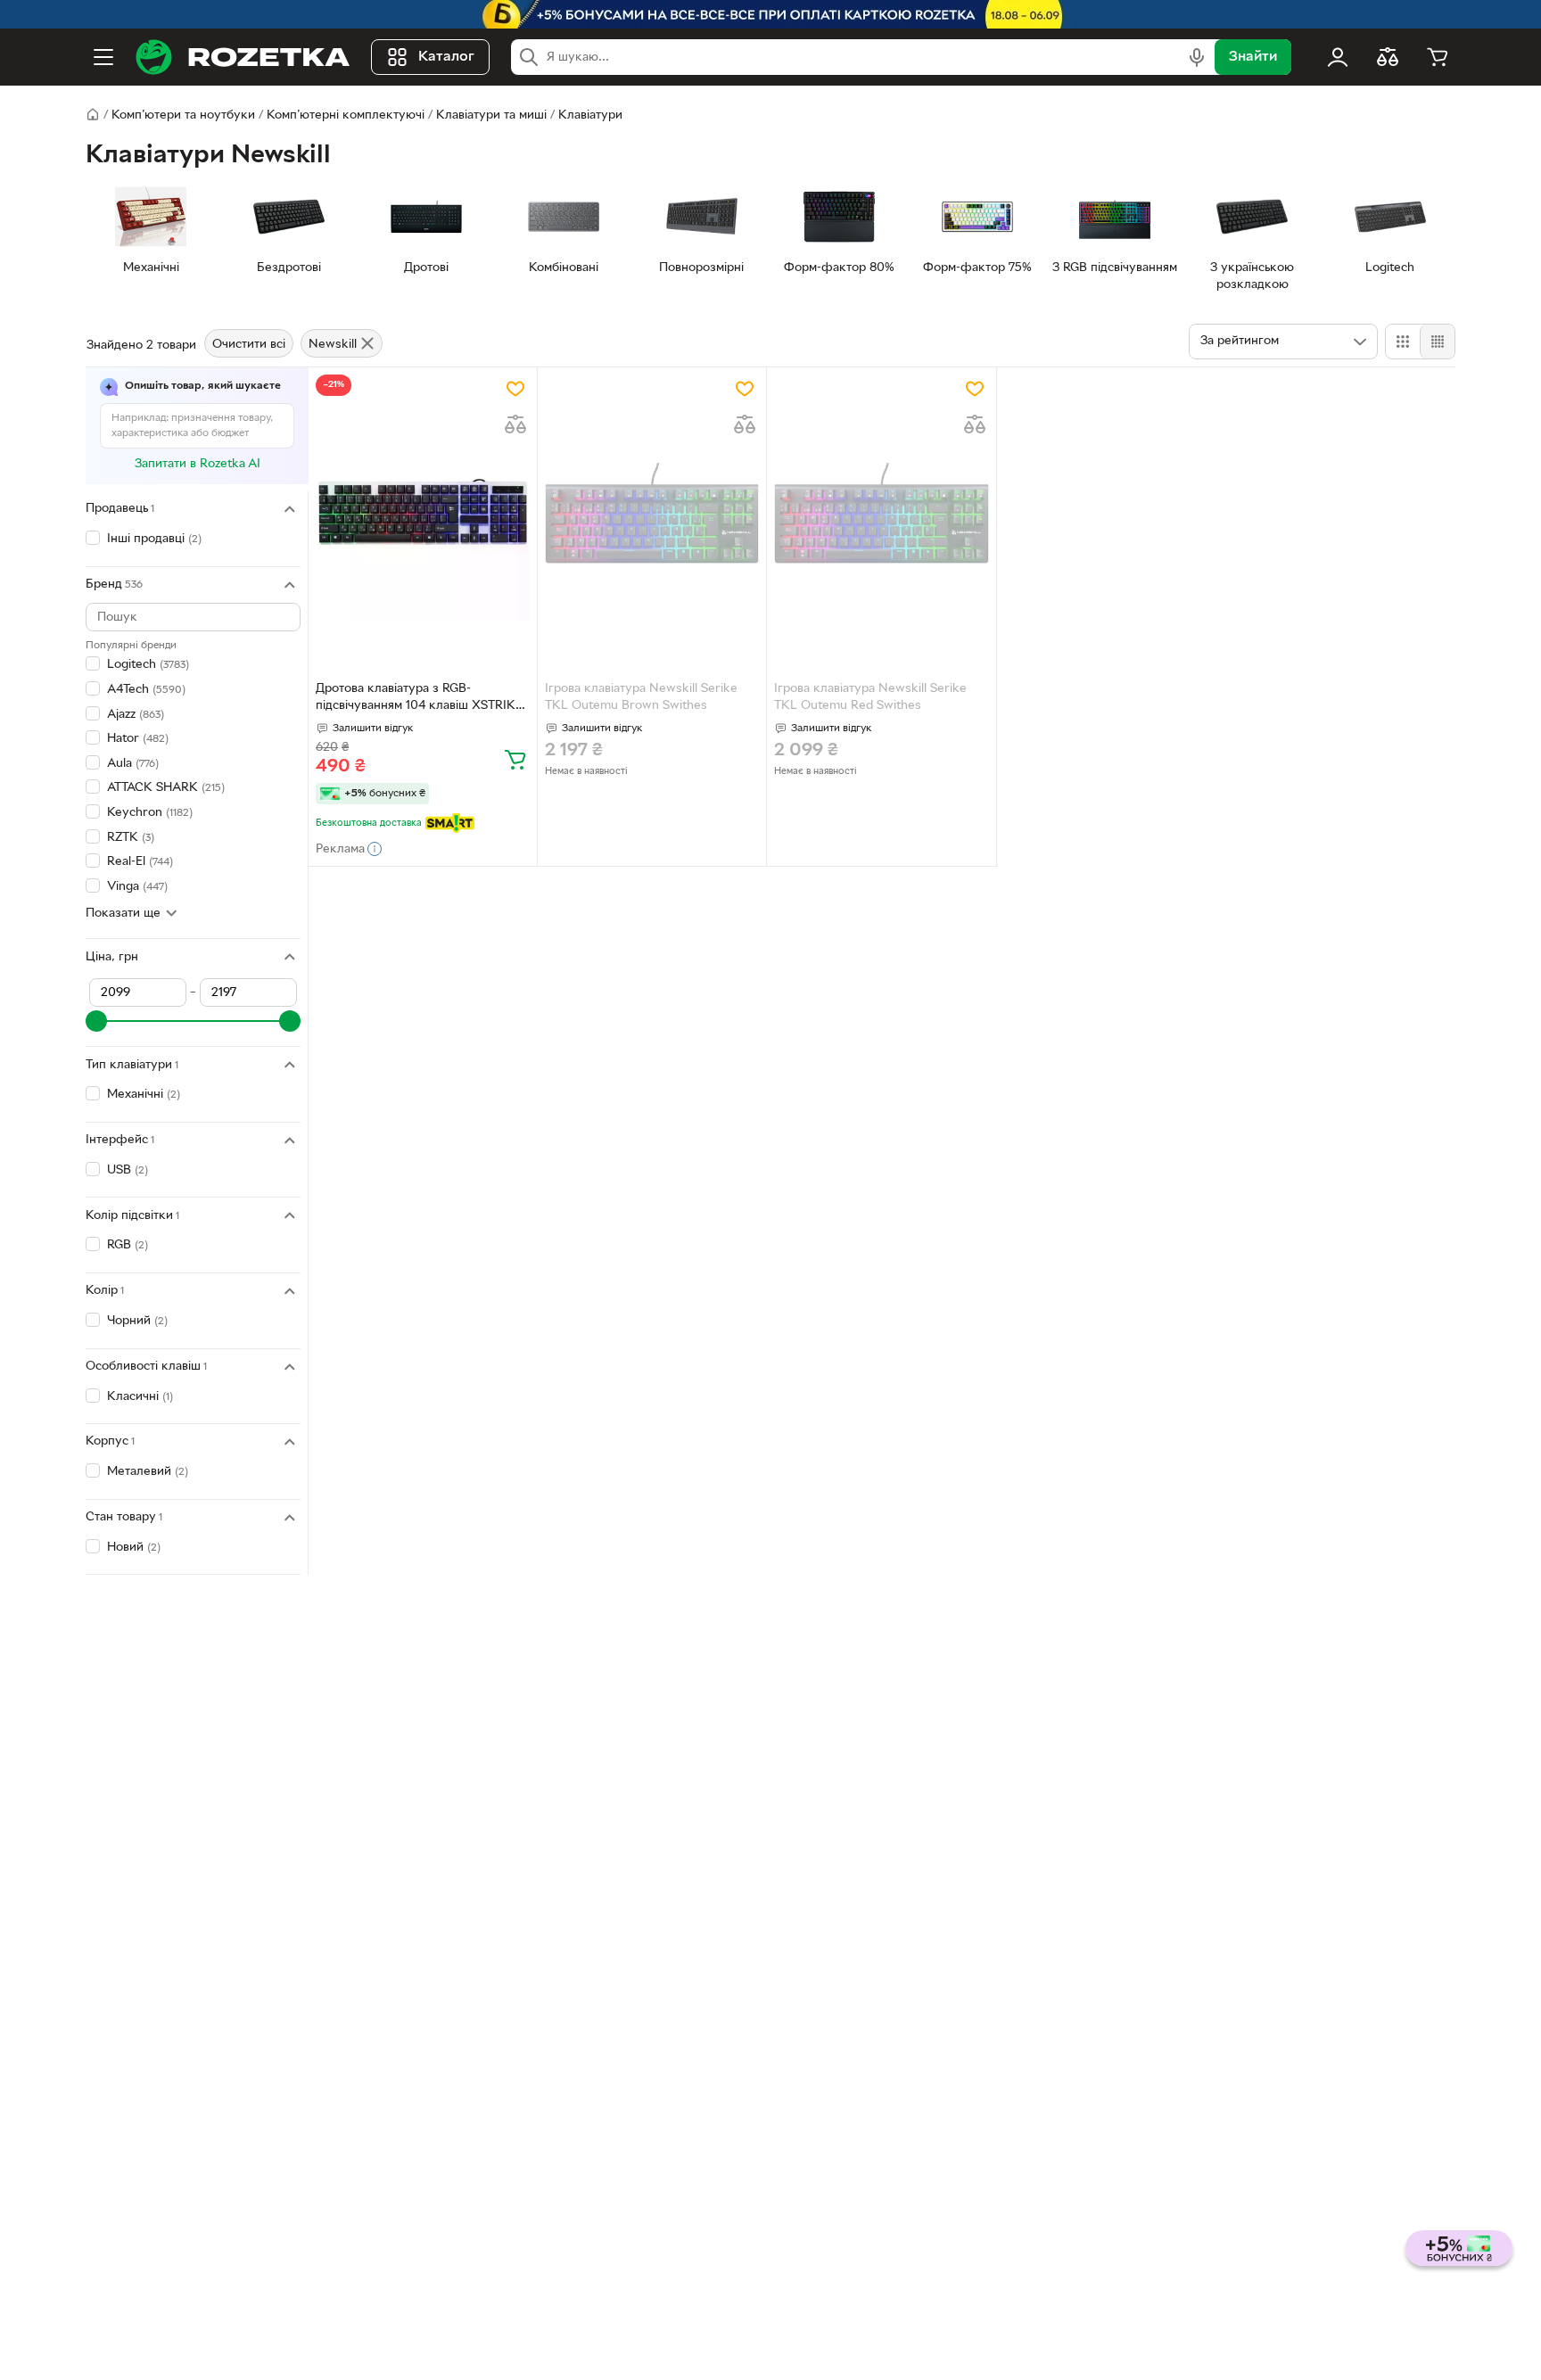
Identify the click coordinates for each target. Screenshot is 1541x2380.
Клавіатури (590, 115)
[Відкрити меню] (103, 57)
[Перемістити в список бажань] (515, 389)
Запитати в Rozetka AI (198, 464)
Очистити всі (249, 345)
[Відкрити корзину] (1438, 57)
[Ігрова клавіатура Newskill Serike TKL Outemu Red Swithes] (881, 514)
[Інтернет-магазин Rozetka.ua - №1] (243, 57)
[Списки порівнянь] (1388, 57)
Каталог (446, 57)
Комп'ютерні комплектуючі (346, 115)
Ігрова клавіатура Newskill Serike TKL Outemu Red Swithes (870, 697)
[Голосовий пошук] (1197, 57)
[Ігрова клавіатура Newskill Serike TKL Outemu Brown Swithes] (652, 514)
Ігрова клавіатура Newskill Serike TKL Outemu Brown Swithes (641, 697)
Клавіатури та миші (491, 115)
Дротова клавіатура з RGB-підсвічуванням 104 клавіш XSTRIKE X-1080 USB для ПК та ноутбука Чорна (419, 699)
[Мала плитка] (1437, 342)
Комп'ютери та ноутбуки (183, 115)
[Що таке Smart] (450, 823)
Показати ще (123, 914)
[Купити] (515, 759)
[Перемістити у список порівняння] (515, 424)
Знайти (1253, 57)
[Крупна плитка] (1403, 342)
